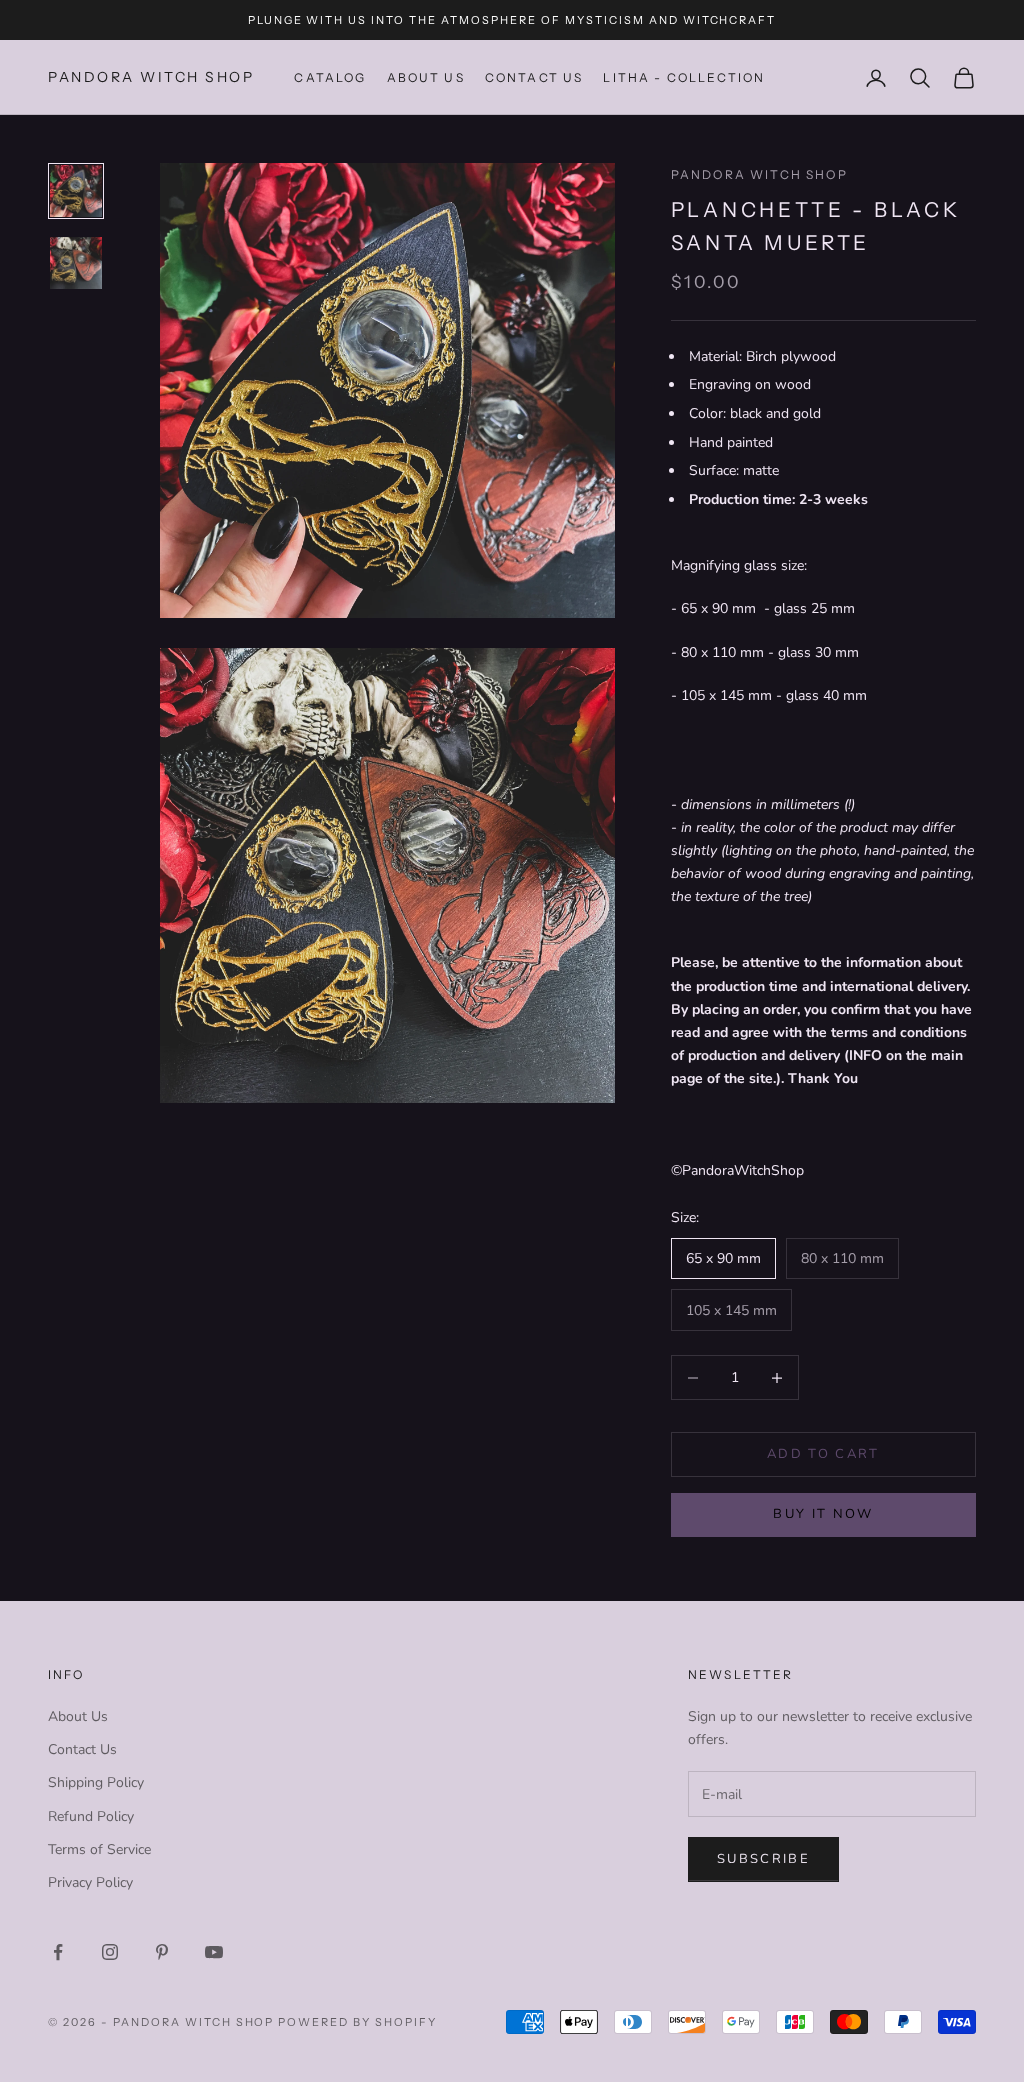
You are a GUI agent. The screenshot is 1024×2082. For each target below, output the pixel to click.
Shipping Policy (96, 1782)
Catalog (330, 77)
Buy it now (823, 1514)
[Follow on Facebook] (58, 1952)
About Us (426, 77)
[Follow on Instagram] (110, 1952)
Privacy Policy (90, 1882)
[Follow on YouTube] (214, 1952)
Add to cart (823, 1454)
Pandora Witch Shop (759, 174)
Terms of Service (99, 1849)
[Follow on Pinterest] (162, 1952)
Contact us (534, 77)
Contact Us (82, 1749)
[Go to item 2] (76, 263)
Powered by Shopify (357, 2022)
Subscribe (763, 1859)
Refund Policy (91, 1816)
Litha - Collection (684, 77)
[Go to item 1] (76, 191)
